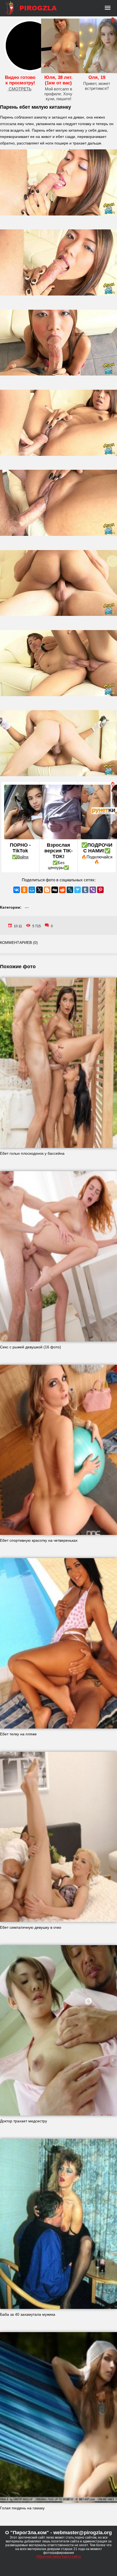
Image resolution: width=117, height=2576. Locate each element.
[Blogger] (47, 890)
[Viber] (93, 890)
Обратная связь (49, 2557)
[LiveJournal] (70, 890)
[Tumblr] (85, 890)
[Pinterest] (100, 890)
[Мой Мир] (32, 890)
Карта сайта (71, 2557)
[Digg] (55, 890)
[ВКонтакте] (17, 890)
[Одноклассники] (24, 890)
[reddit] (62, 890)
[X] (39, 890)
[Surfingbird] (78, 890)
